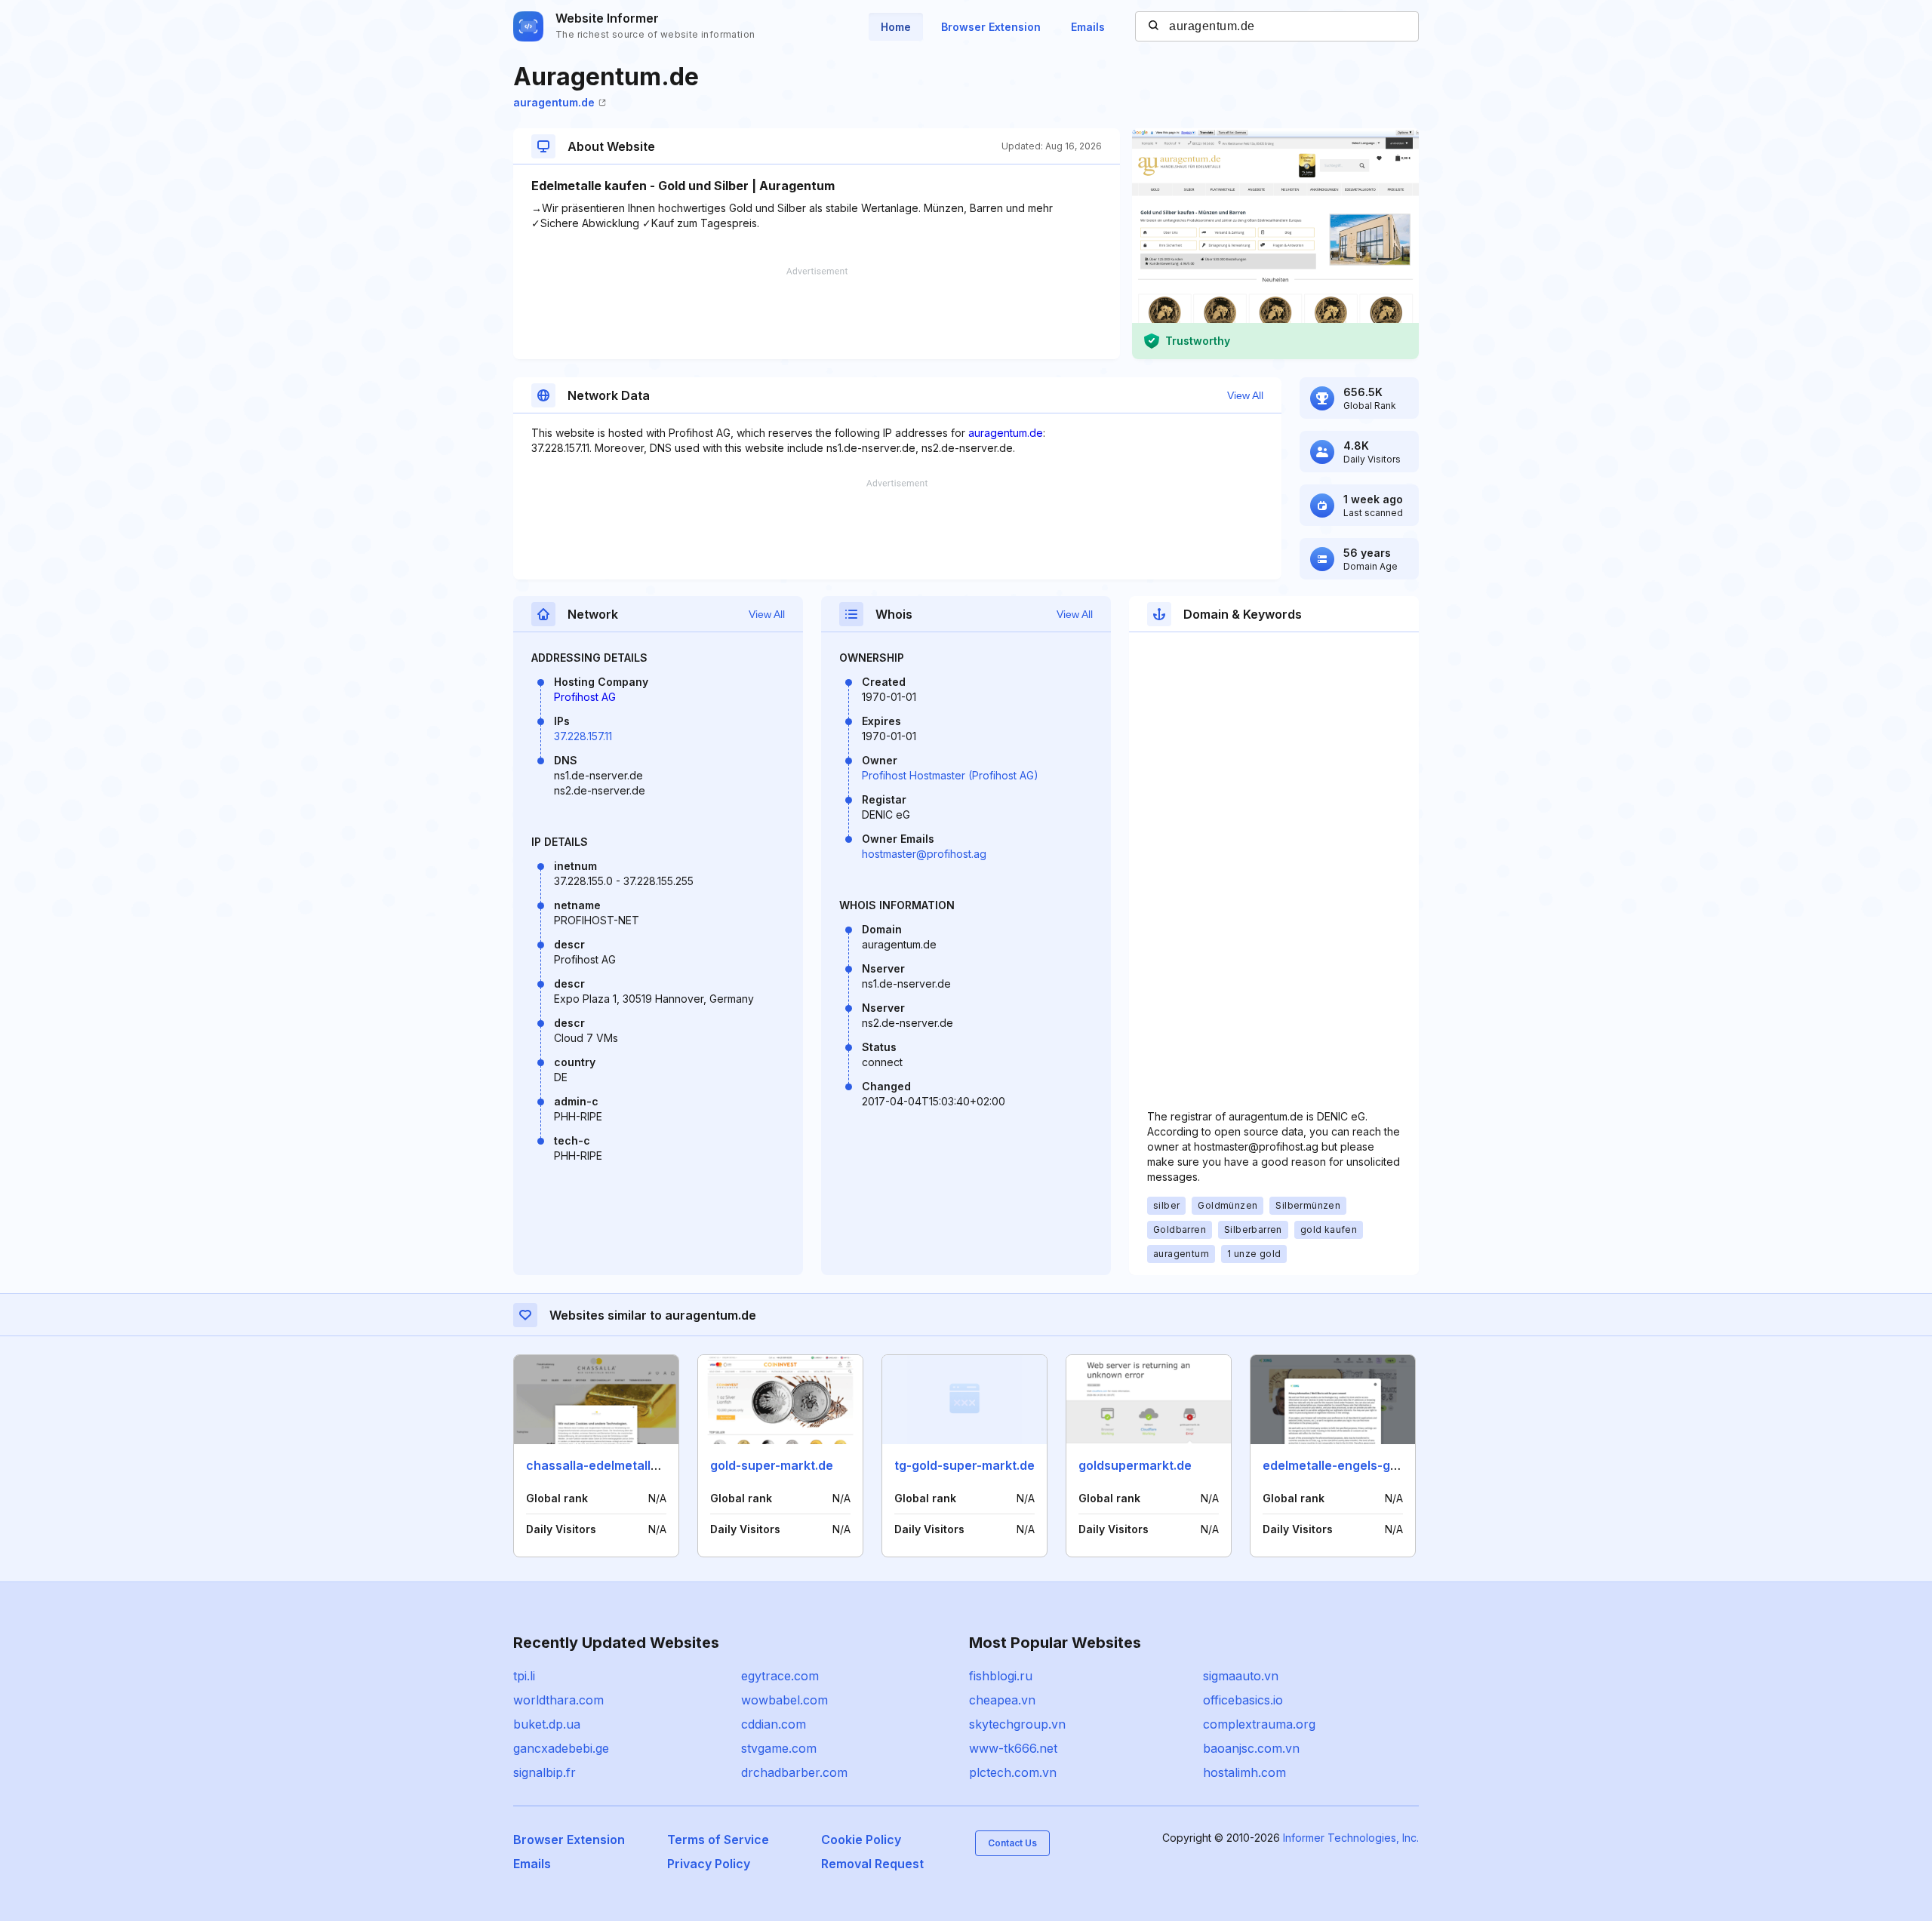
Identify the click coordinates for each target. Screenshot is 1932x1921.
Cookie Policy (861, 1840)
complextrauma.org (1259, 1724)
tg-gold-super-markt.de (964, 1465)
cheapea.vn (1002, 1700)
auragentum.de (554, 102)
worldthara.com (558, 1700)
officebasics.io (1243, 1700)
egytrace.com (780, 1676)
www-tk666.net (1013, 1748)
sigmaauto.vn (1241, 1676)
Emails (1088, 27)
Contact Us (1012, 1843)
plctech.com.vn (1013, 1772)
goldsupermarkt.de (1135, 1465)
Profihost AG (585, 697)
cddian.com (774, 1724)
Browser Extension (991, 27)
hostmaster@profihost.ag (924, 854)
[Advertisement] (817, 313)
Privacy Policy (709, 1864)
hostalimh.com (1244, 1772)
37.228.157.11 (583, 736)
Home (896, 27)
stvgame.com (779, 1748)
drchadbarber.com (794, 1772)
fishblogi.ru (1001, 1676)
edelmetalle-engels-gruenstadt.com (1370, 1465)
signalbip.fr (545, 1772)
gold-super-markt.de (772, 1465)
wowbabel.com (784, 1700)
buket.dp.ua (547, 1724)
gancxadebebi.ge (561, 1748)
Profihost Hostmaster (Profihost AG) (950, 775)
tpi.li (524, 1676)
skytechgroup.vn (1017, 1724)
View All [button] (1245, 395)
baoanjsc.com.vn (1251, 1748)
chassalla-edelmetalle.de (601, 1465)
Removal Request (872, 1864)
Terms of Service (718, 1840)
